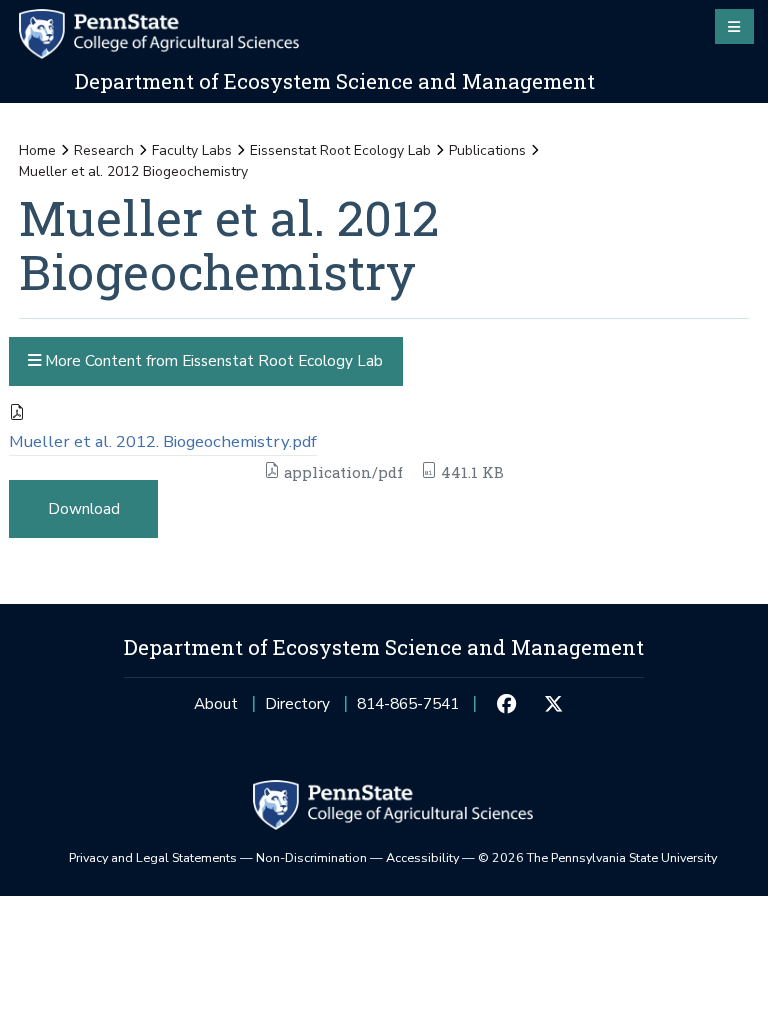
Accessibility (422, 857)
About (216, 703)
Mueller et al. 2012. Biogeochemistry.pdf (163, 441)
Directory (297, 703)
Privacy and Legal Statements (153, 857)
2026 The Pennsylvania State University (597, 857)
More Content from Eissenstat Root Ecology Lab (212, 360)
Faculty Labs (192, 150)
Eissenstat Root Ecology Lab (340, 150)
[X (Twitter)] (553, 704)
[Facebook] (507, 704)
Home (37, 150)
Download (84, 508)
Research (104, 150)
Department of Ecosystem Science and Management (335, 81)
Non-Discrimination (311, 857)
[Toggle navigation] (734, 26)
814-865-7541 (408, 709)
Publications (487, 150)
